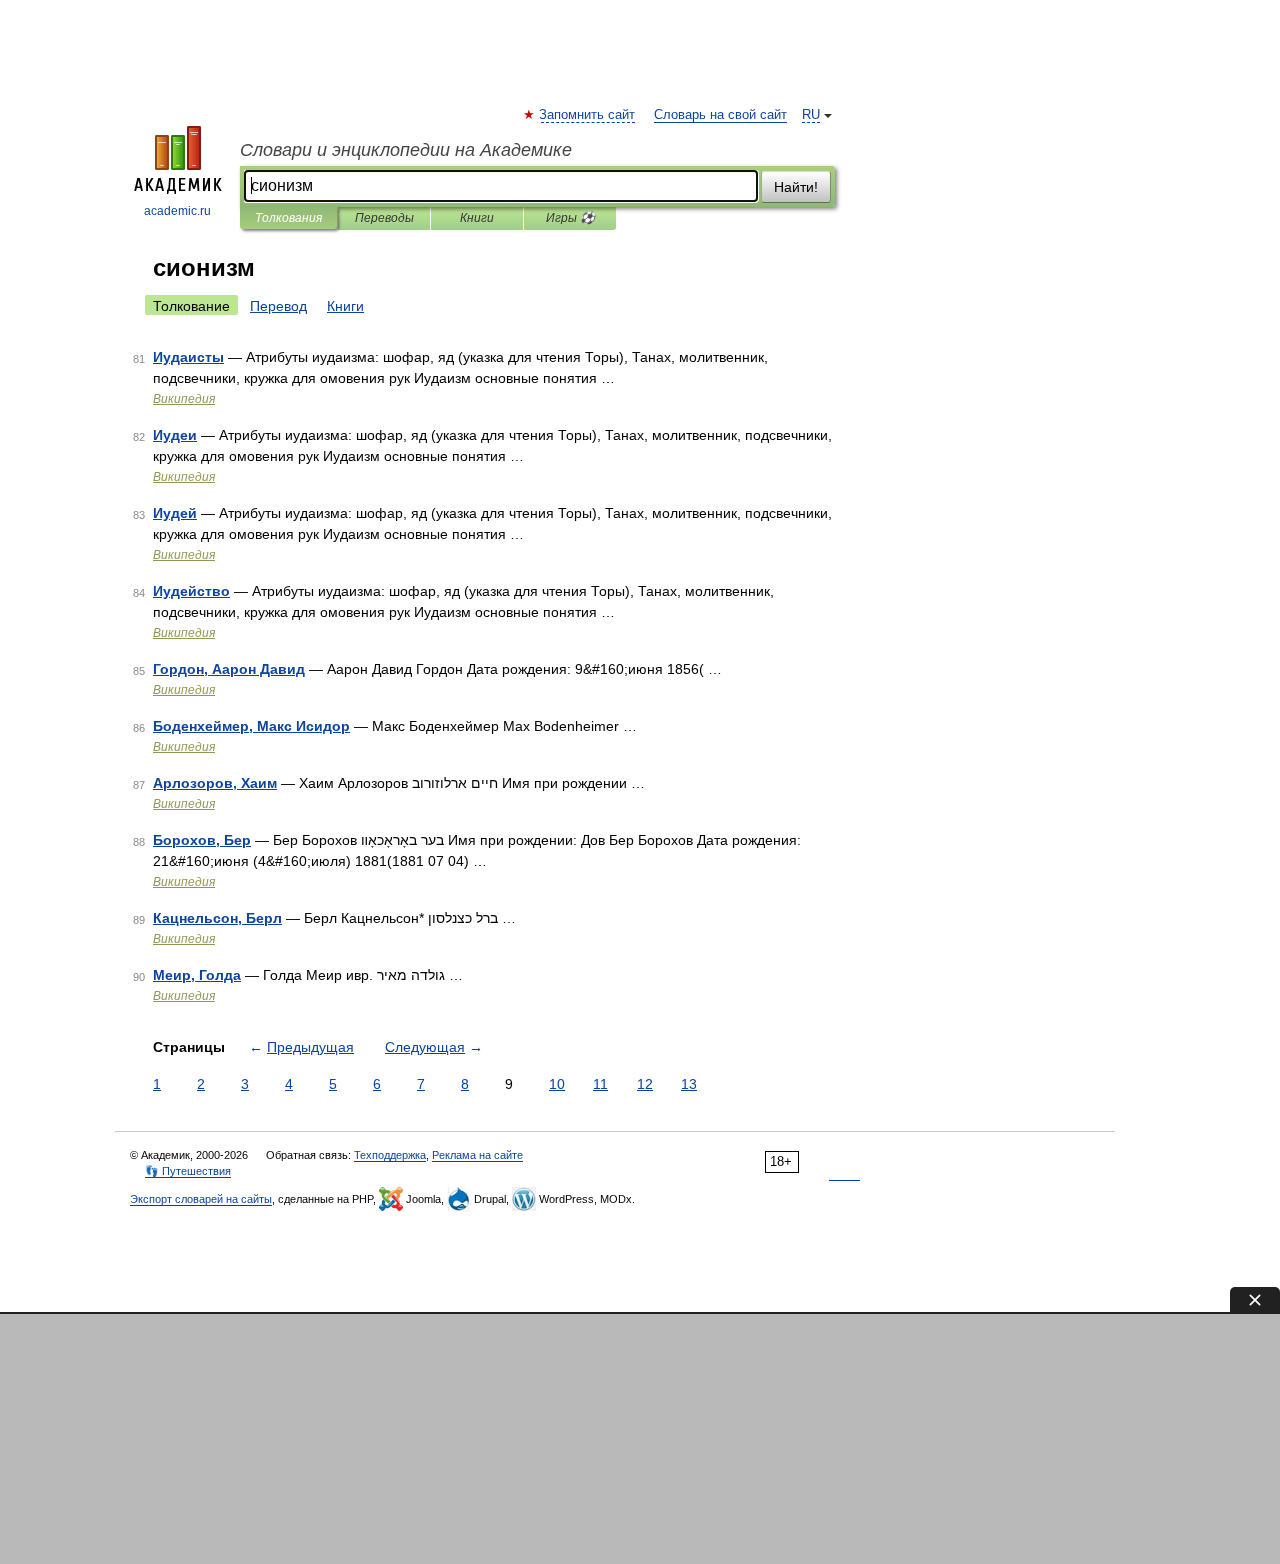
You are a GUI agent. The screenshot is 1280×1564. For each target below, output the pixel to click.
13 (689, 1084)
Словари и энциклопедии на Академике (406, 150)
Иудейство (191, 591)
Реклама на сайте (477, 1155)
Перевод (278, 306)
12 (645, 1084)
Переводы (384, 218)
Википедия (184, 399)
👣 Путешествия (188, 1171)
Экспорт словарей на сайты (201, 1199)
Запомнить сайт (588, 115)
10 (557, 1084)
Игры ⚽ (570, 218)
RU (811, 115)
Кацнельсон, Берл (217, 918)
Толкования (288, 218)
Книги (477, 218)
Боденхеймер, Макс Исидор (251, 726)
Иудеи (175, 435)
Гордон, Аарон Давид (229, 669)
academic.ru (177, 211)
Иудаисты (188, 357)
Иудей (175, 513)
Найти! (796, 187)
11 (600, 1084)
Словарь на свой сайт (720, 115)
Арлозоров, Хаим (215, 783)
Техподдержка (390, 1155)
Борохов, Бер (202, 840)
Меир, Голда (197, 975)
